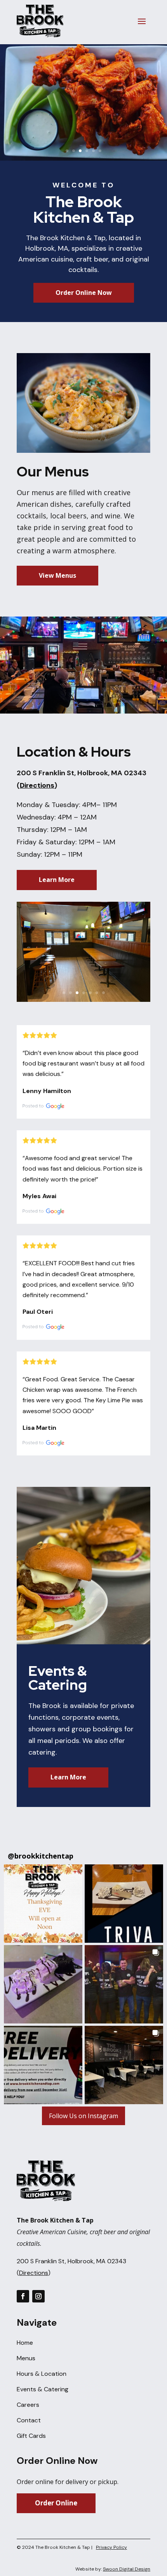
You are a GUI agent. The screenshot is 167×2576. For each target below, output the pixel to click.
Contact (29, 2420)
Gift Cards (31, 2436)
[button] (43, 1904)
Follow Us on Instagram (83, 2116)
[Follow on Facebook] (23, 2296)
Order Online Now (84, 293)
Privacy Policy (111, 2547)
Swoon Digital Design (127, 2569)
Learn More (57, 880)
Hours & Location (42, 2374)
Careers (28, 2405)
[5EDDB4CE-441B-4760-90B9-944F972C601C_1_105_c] (83, 1000)
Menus (26, 2358)
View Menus (57, 575)
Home (25, 2343)
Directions (37, 785)
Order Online (56, 2503)
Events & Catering (43, 2389)
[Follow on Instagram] (38, 2296)
